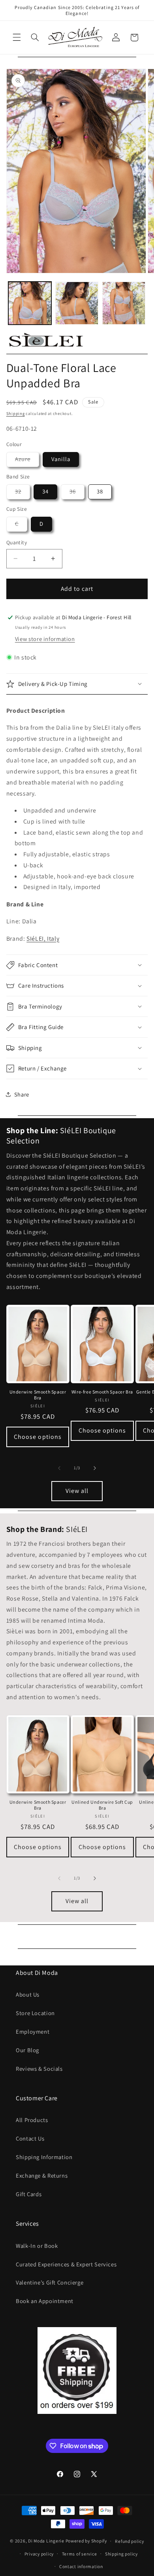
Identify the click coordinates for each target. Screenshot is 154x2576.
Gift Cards (29, 2194)
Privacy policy (39, 2554)
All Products (32, 2120)
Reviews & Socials (39, 2069)
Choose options (38, 1437)
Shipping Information (44, 2157)
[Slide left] (59, 1468)
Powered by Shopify (86, 2541)
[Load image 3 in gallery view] (124, 303)
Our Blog (27, 2050)
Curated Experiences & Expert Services (66, 2264)
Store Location (35, 2013)
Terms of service (80, 2554)
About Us (28, 1994)
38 (100, 491)
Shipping (16, 413)
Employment (33, 2031)
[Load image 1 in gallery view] (30, 303)
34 (45, 491)
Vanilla (61, 459)
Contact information (81, 2566)
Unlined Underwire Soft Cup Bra (102, 1805)
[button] (17, 37)
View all (77, 1491)
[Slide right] (95, 1468)
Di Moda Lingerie (46, 2541)
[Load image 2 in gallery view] (77, 303)
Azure (27, 461)
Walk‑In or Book (37, 2246)
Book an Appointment (45, 2301)
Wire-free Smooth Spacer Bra (102, 1392)
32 (23, 493)
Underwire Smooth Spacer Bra (38, 1395)
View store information (45, 639)
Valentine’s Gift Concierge (50, 2282)
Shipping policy (121, 2554)
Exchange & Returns (42, 2175)
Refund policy (130, 2541)
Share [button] (22, 1094)
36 (77, 493)
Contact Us (30, 2138)
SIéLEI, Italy (43, 939)
